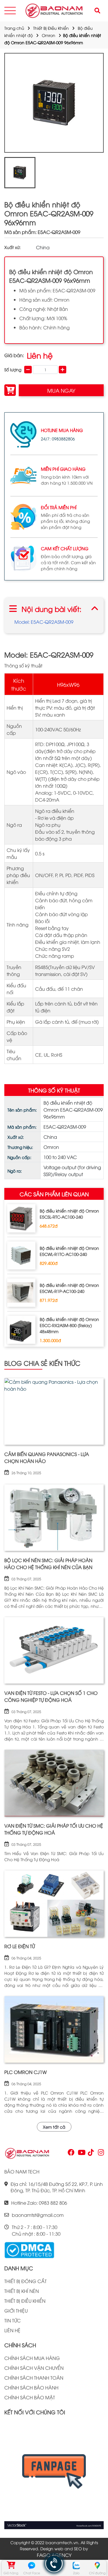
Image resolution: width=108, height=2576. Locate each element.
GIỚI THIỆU (16, 2311)
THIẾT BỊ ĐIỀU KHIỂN (25, 2301)
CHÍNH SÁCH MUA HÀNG (32, 2358)
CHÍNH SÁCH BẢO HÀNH (31, 2387)
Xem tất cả (54, 2127)
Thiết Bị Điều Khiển (51, 28)
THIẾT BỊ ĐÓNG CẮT (25, 2281)
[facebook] (54, 2475)
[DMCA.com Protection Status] (29, 2249)
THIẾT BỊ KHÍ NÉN (22, 2291)
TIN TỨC (13, 2320)
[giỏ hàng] (11, 2566)
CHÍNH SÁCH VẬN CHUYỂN (34, 2368)
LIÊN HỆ (12, 2330)
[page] (71, 2154)
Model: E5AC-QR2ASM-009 (44, 622)
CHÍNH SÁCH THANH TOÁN (34, 2378)
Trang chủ (14, 28)
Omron (49, 35)
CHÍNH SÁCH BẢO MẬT (30, 2397)
